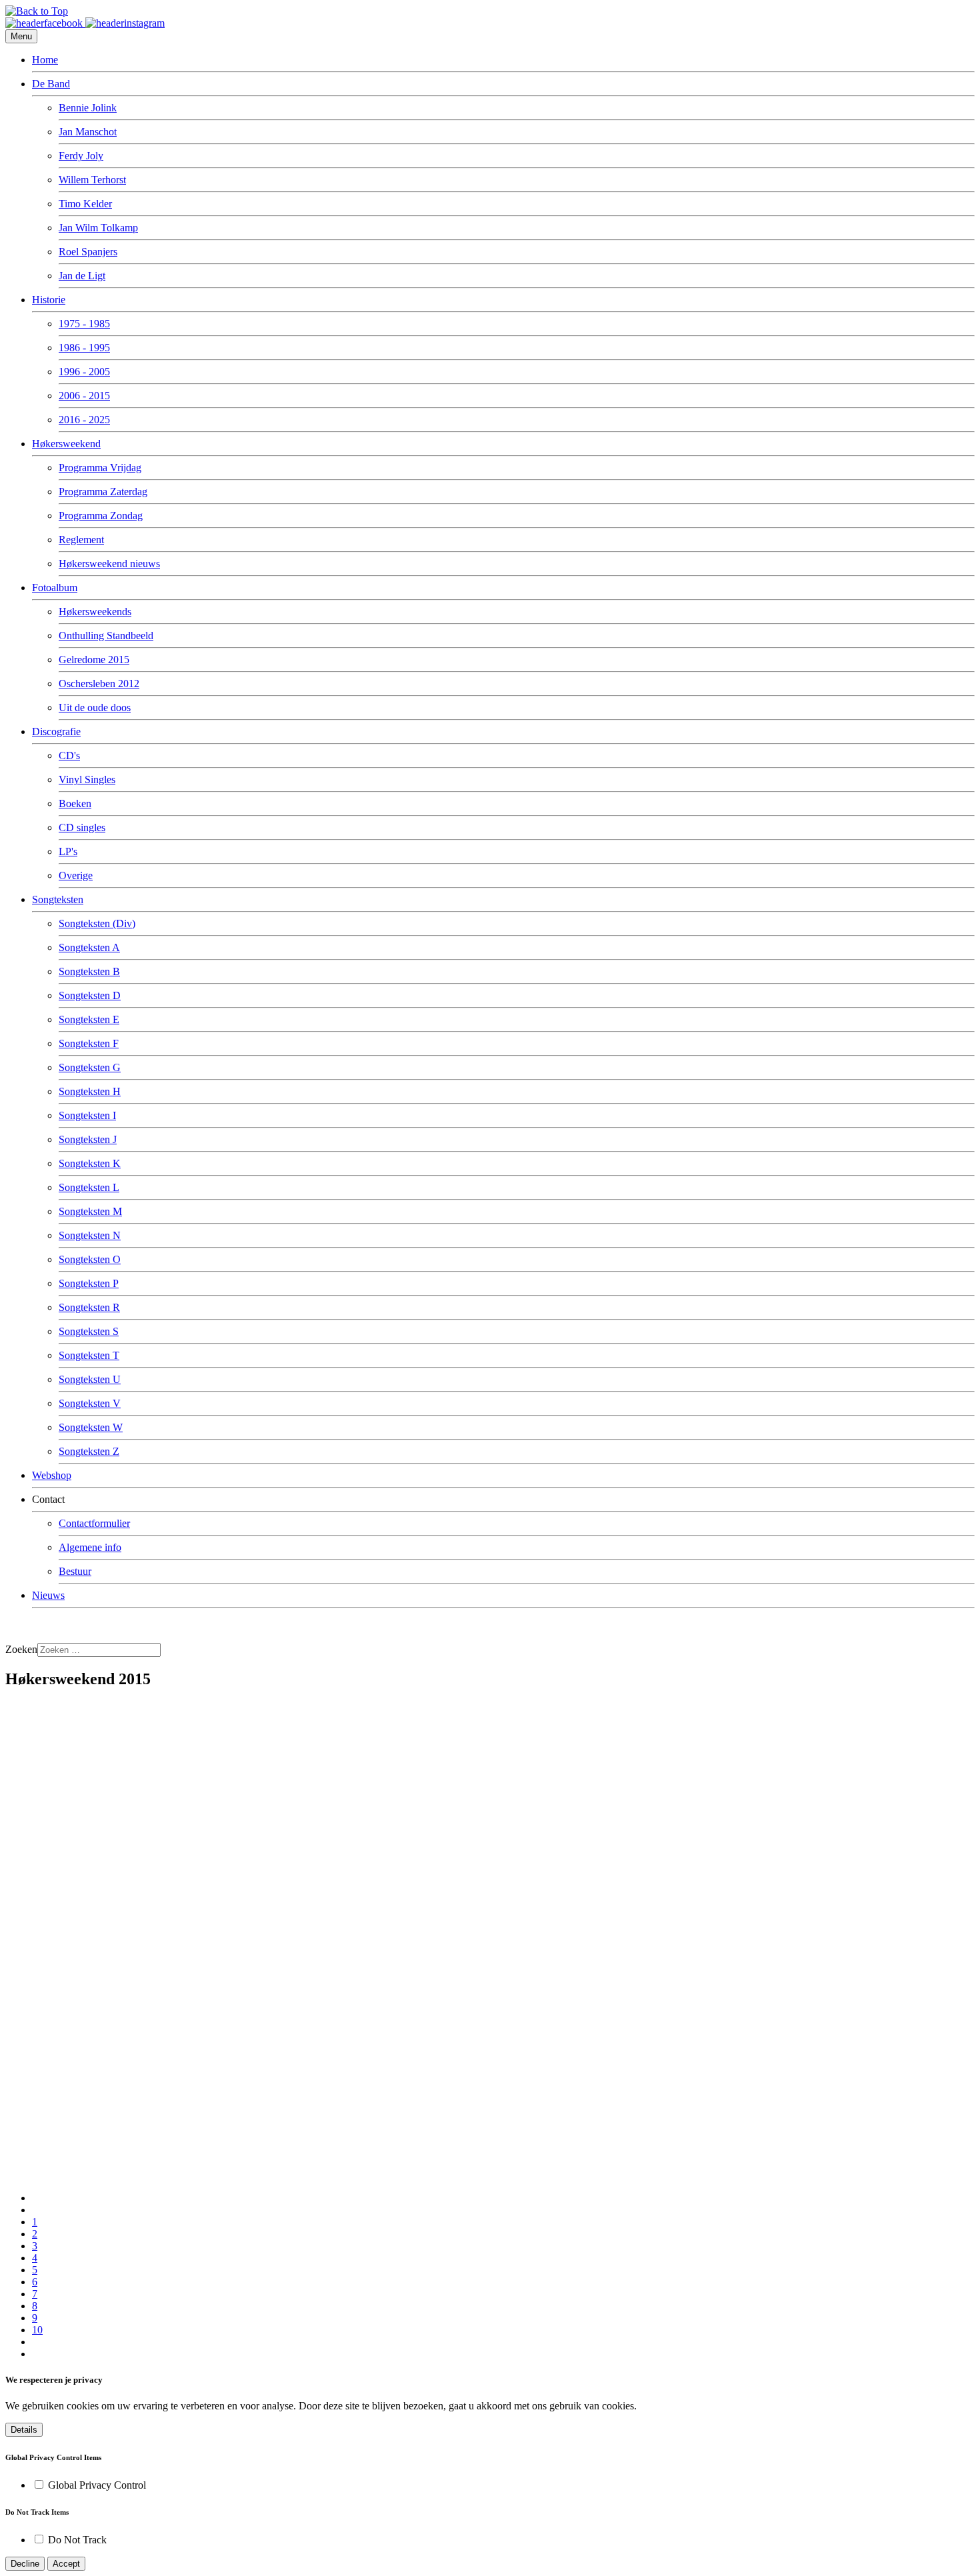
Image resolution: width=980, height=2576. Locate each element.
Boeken (75, 803)
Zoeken (21, 1649)
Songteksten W (91, 1427)
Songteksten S (89, 1331)
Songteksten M (90, 1211)
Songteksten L (89, 1187)
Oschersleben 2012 (99, 683)
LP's (68, 851)
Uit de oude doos (95, 707)
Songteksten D (90, 995)
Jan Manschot (88, 132)
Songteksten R (89, 1307)
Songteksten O (90, 1259)
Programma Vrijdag (100, 468)
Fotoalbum (55, 588)
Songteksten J (88, 1139)
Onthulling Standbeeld (106, 636)
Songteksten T (89, 1355)
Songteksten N (90, 1235)
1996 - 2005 (84, 372)
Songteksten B (89, 971)
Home (45, 60)
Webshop (52, 1475)
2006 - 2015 (84, 396)
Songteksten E (89, 1019)
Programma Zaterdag (103, 492)
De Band (51, 84)
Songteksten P (89, 1283)
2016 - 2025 (84, 420)
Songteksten (58, 899)
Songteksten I (87, 1115)
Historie (49, 300)
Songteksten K (90, 1163)
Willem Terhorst (92, 180)
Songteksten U (90, 1379)
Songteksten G (90, 1067)
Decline (25, 2564)
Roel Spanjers (88, 252)
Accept (66, 2564)
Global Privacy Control (97, 2485)
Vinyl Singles (87, 779)
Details (24, 2430)
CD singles (82, 827)
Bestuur (75, 1571)
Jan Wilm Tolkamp (98, 228)
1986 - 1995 (84, 348)
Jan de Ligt (82, 276)
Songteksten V (90, 1403)
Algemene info (90, 1547)
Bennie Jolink (88, 108)
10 (37, 2330)
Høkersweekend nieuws (109, 564)
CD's (69, 755)
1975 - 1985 (84, 324)
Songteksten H (90, 1091)
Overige (76, 875)
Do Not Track (77, 2540)
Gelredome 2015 (94, 659)
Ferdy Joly (81, 156)
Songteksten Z (89, 1451)
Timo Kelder (85, 204)
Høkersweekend (66, 444)
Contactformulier (94, 1523)
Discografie (56, 731)
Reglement (81, 540)
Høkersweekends (95, 612)
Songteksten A (89, 947)
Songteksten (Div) (97, 923)
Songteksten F (89, 1043)
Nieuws (48, 1595)
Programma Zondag (101, 516)
